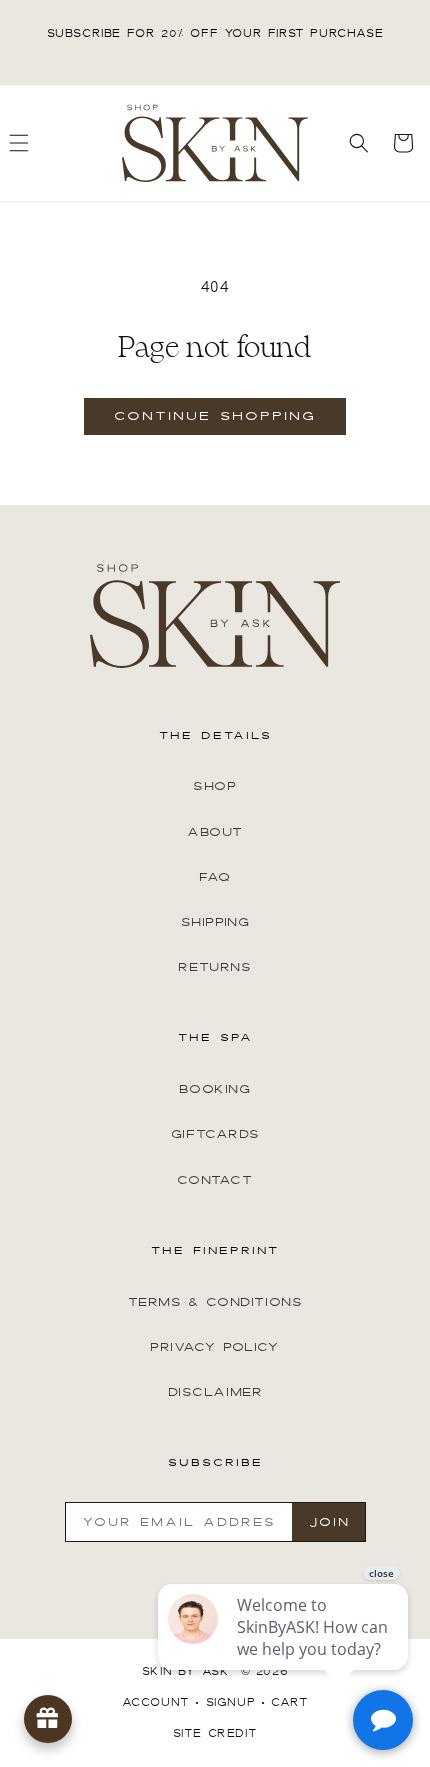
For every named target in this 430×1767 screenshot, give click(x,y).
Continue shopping (215, 416)
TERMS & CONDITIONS (215, 1302)
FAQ (215, 877)
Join (329, 1522)
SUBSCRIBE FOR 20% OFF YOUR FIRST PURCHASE (215, 33)
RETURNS (214, 967)
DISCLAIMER (215, 1392)
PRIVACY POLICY (214, 1347)
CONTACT (214, 1180)
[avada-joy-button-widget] (48, 1719)
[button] (359, 143)
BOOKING (214, 1089)
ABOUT (215, 832)
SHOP (214, 786)
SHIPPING (215, 922)
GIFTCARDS (215, 1134)
